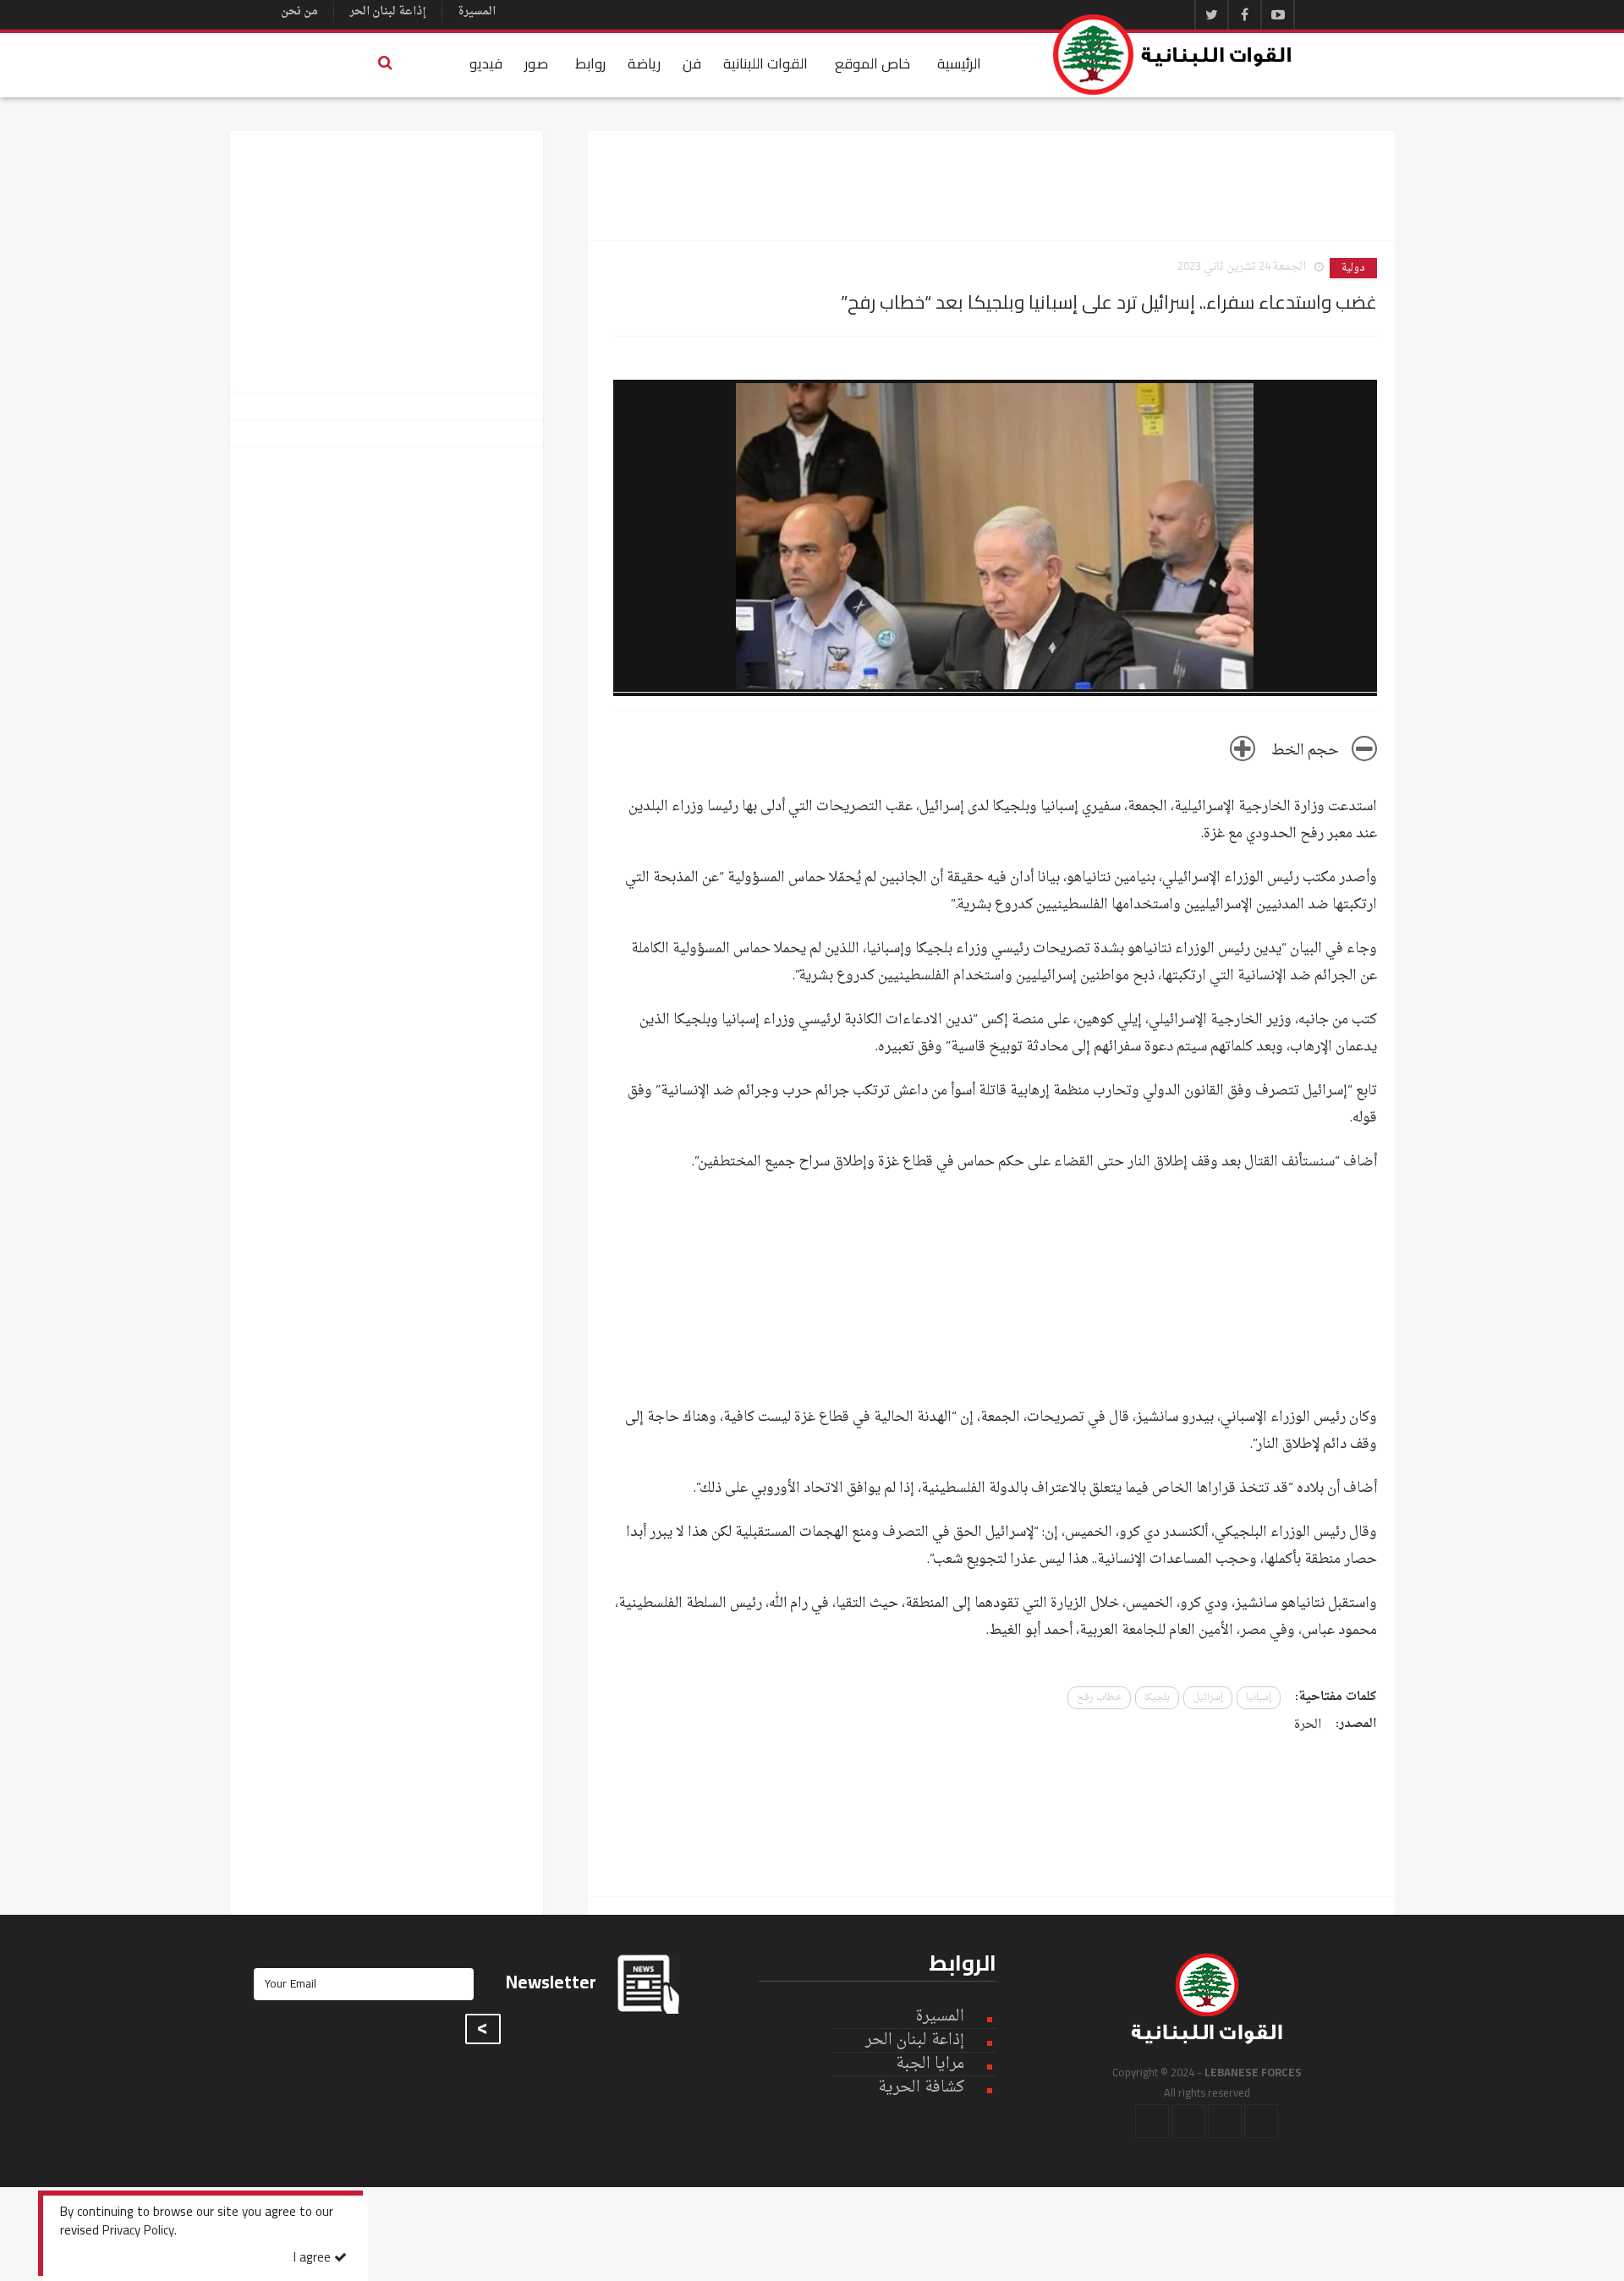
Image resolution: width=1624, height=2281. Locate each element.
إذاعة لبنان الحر (388, 11)
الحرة (1308, 1725)
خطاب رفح (1099, 1698)
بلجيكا (1157, 1698)
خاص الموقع (872, 63)
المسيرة (477, 11)
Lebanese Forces (1173, 55)
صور (536, 63)
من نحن (299, 11)
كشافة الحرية (921, 2088)
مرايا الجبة (930, 2064)
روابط (590, 63)
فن (692, 63)
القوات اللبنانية (765, 63)
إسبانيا (1259, 1698)
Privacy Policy (138, 2232)
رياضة (644, 63)
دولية (1353, 268)
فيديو (486, 63)
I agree (314, 2259)
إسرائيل (1208, 1698)
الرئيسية (959, 63)
